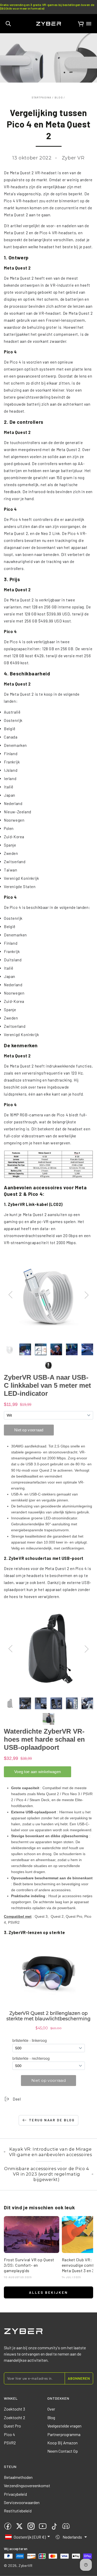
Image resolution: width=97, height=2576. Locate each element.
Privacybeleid (15, 2494)
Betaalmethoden (18, 2477)
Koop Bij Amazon (62, 2443)
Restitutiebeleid (18, 2511)
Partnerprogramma (64, 2434)
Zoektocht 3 (14, 2409)
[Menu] (89, 24)
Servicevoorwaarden (22, 2502)
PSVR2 (10, 2443)
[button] (8, 24)
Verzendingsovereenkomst (27, 2486)
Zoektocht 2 (14, 2417)
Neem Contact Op (63, 2451)
